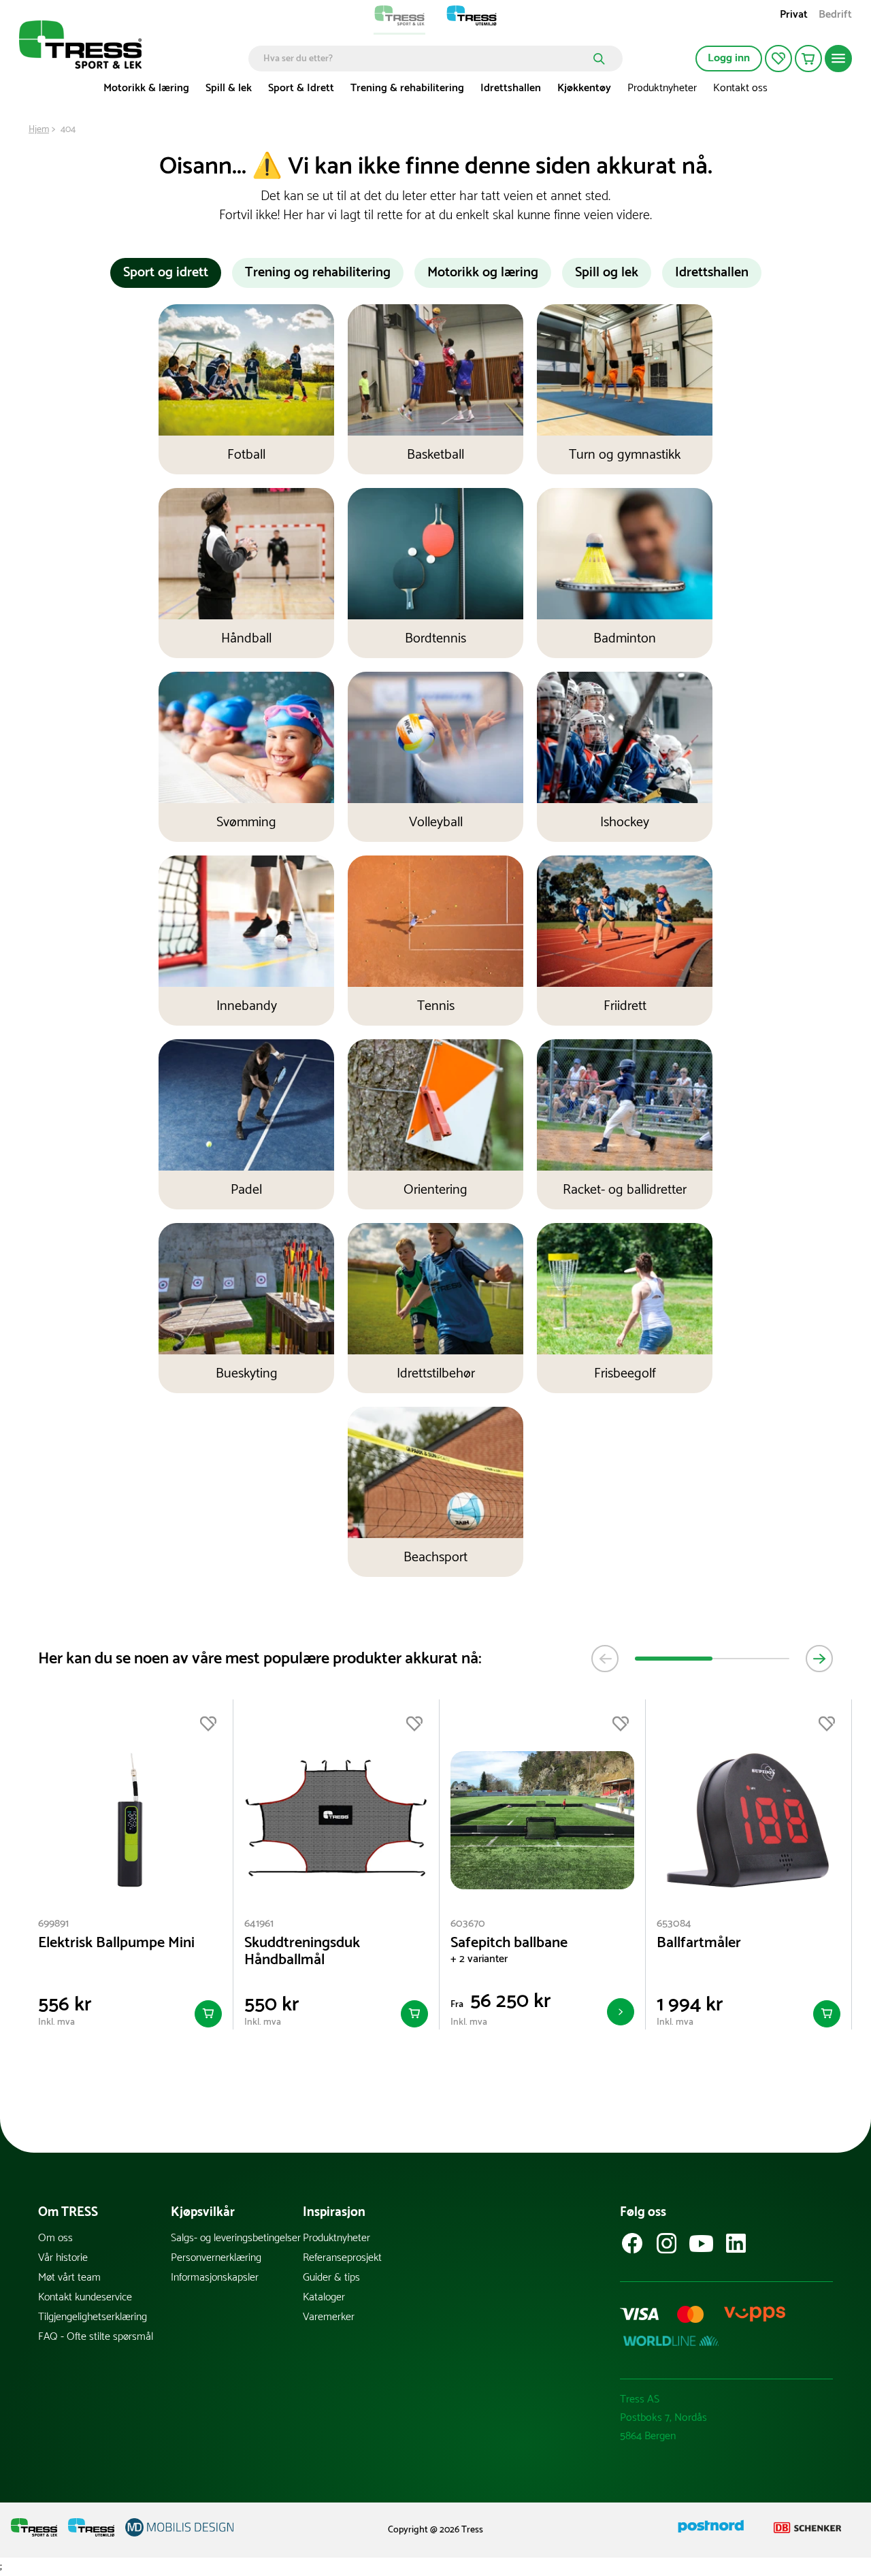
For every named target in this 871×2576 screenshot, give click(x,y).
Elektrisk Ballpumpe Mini (116, 1943)
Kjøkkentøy (584, 88)
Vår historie (63, 2258)
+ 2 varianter (479, 1959)
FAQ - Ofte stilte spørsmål (96, 2337)
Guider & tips (331, 2278)
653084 (674, 1924)
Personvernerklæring (216, 2258)
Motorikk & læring (146, 88)
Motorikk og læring (483, 273)
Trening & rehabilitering (407, 88)
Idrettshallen (511, 88)
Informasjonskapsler (215, 2278)
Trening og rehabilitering (318, 273)
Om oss (55, 2238)
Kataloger (324, 2297)
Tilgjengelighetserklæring (93, 2317)
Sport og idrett (166, 273)
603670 (468, 1924)
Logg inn (729, 58)
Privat (794, 16)
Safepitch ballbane (509, 1943)
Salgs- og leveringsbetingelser (236, 2238)
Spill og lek (607, 273)
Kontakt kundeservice (85, 2297)
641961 (259, 1924)
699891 (53, 1924)
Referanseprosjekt (342, 2258)
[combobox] (426, 59)
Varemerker (329, 2317)
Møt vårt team (69, 2278)
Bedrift (835, 16)
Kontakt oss (740, 88)
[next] (819, 1659)
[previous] (605, 1659)
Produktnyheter (662, 88)
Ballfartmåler (699, 1943)
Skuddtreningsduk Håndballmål (302, 1952)
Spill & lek (229, 88)
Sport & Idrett (301, 88)
